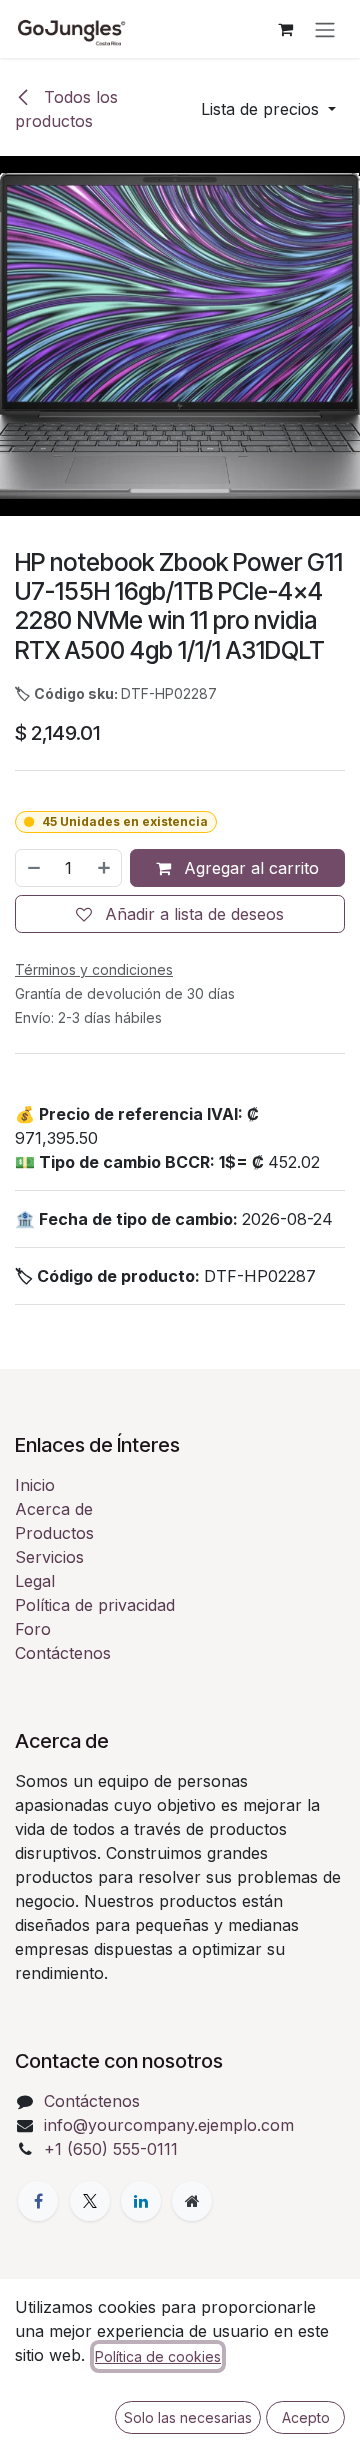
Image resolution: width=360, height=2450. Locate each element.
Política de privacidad (95, 1605)
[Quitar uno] (33, 868)
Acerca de (54, 1509)
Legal (35, 1581)
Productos (54, 1533)
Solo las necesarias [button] (188, 2417)
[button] (268, 109)
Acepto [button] (306, 2417)
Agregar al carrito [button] (249, 868)
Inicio (35, 1485)
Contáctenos (63, 1653)
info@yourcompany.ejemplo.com (169, 2125)
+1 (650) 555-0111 (111, 2149)
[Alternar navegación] (325, 29)
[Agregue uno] (105, 868)
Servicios (49, 1557)
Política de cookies (158, 2356)
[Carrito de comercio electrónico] (285, 29)
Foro (33, 1629)
